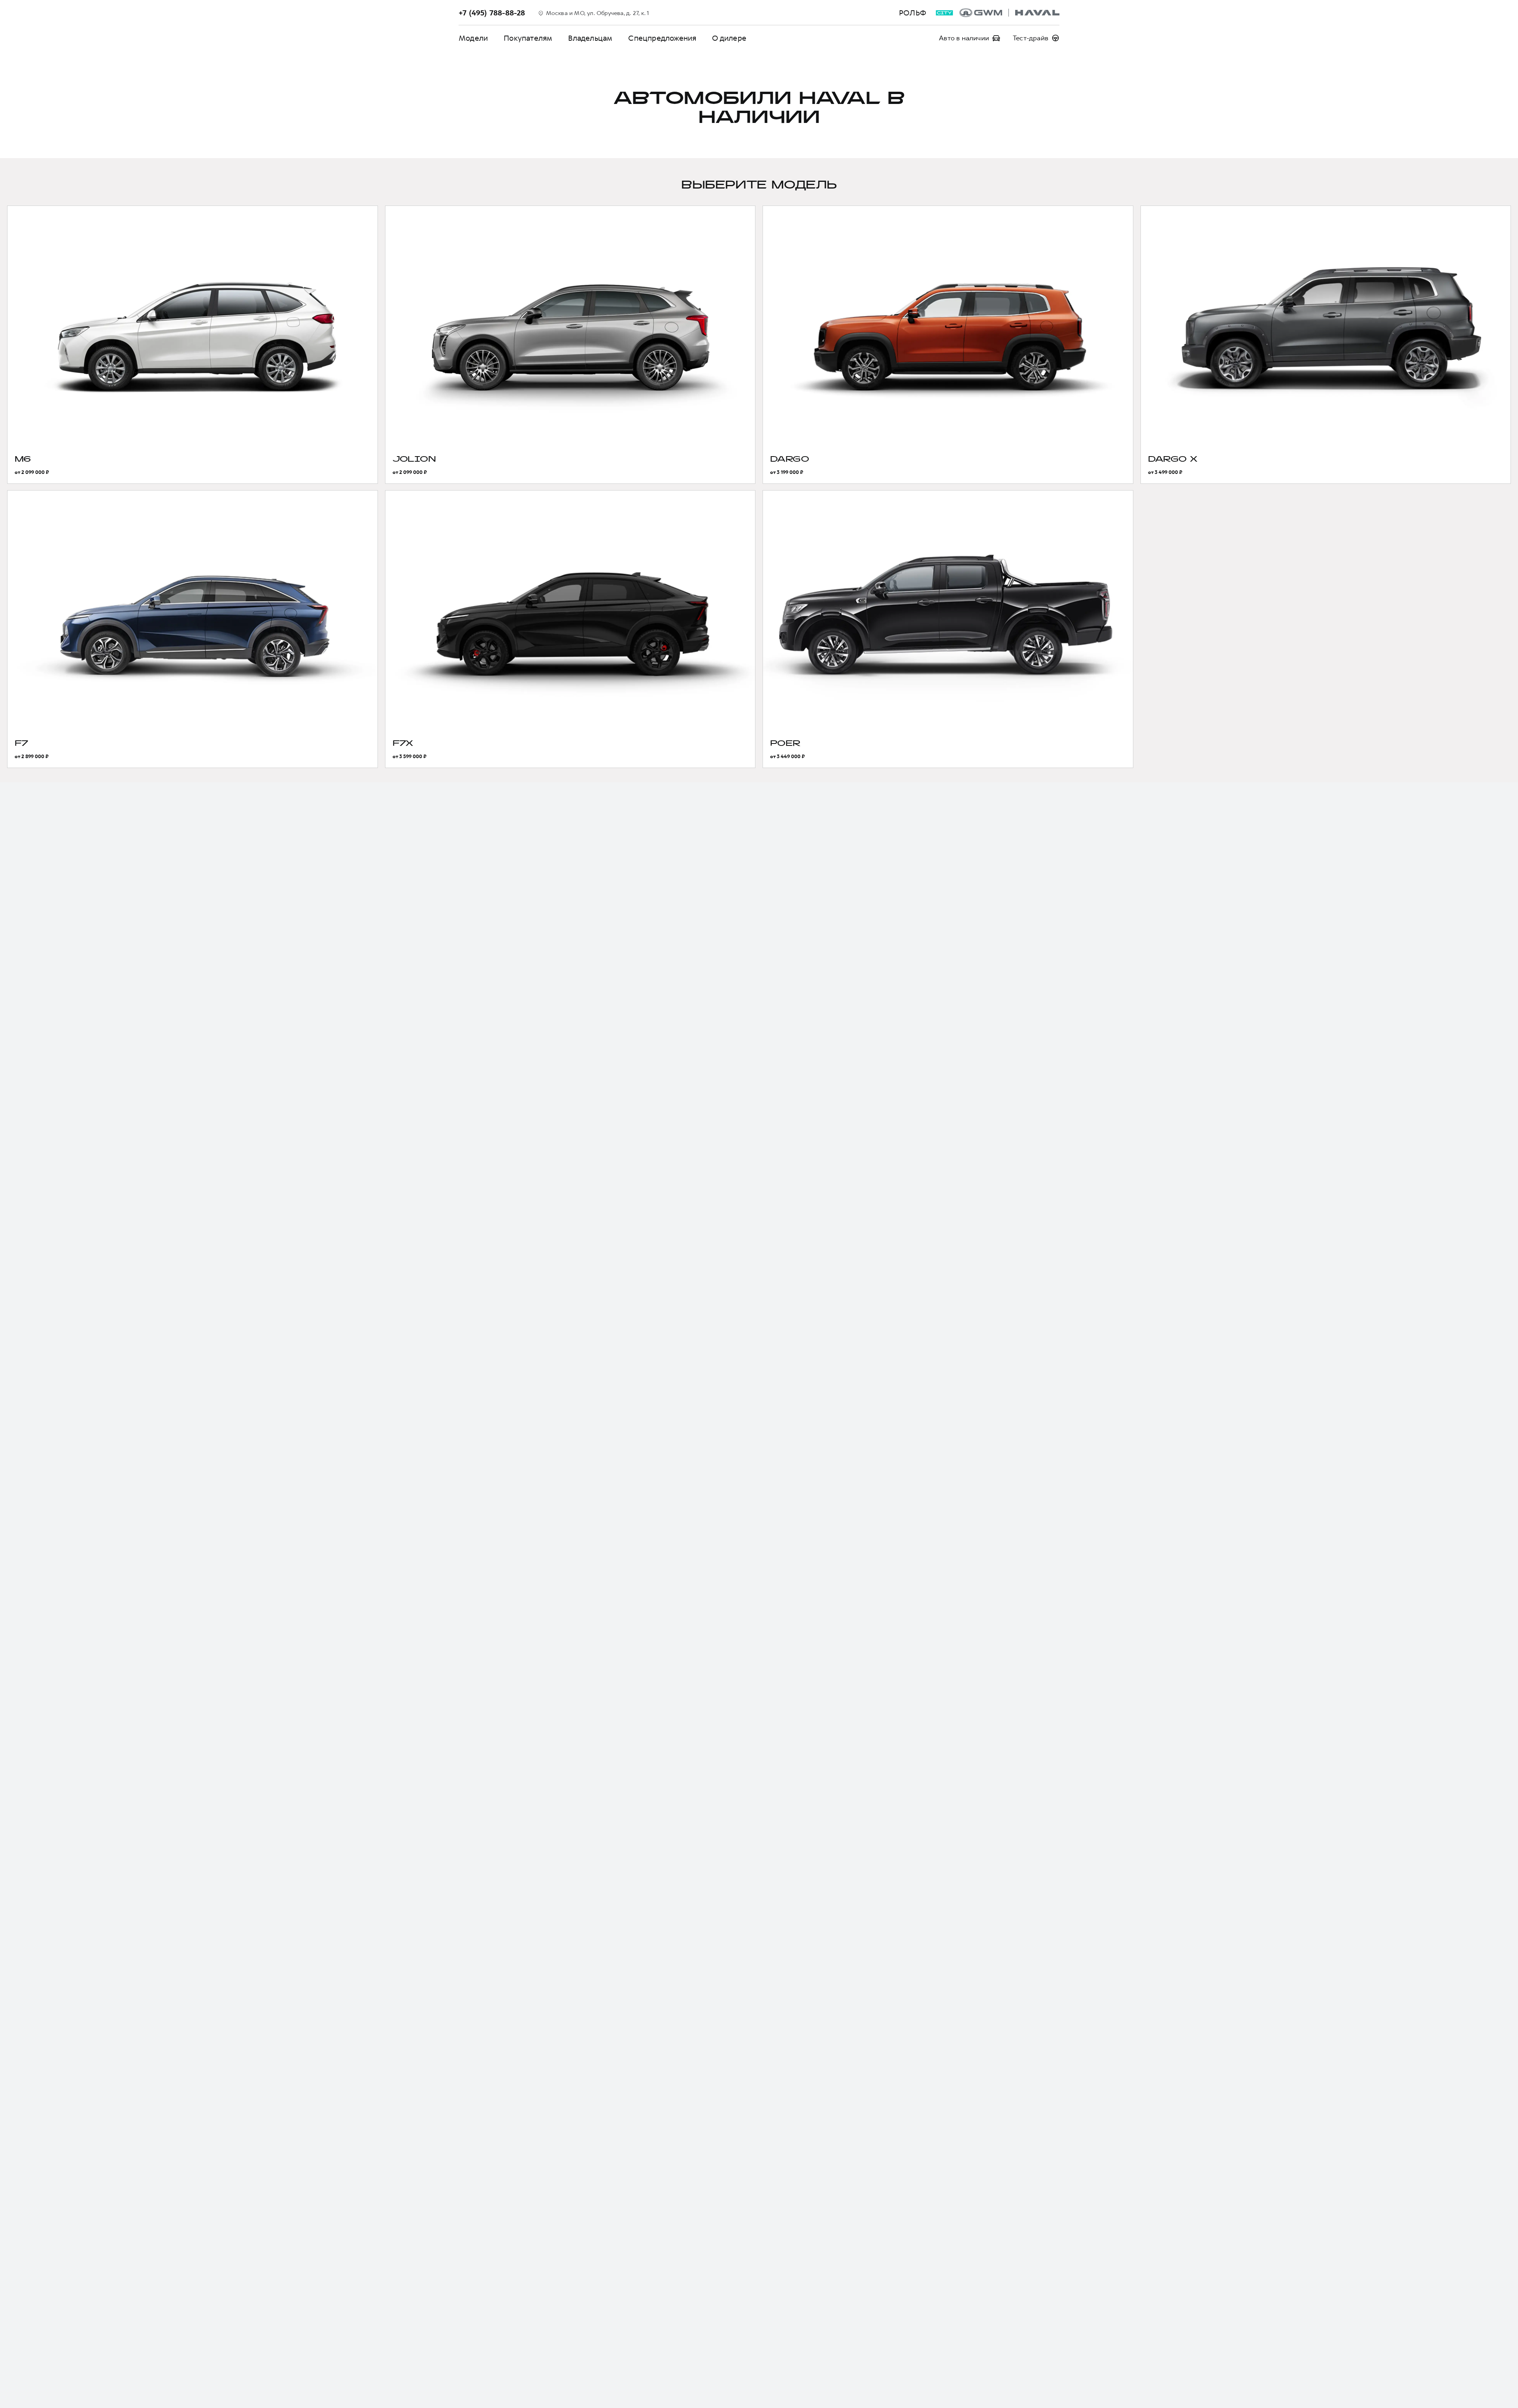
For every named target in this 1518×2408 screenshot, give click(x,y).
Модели (473, 38)
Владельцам (590, 38)
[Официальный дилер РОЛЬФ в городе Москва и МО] (1009, 13)
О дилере (729, 38)
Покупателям (528, 38)
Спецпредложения (662, 38)
